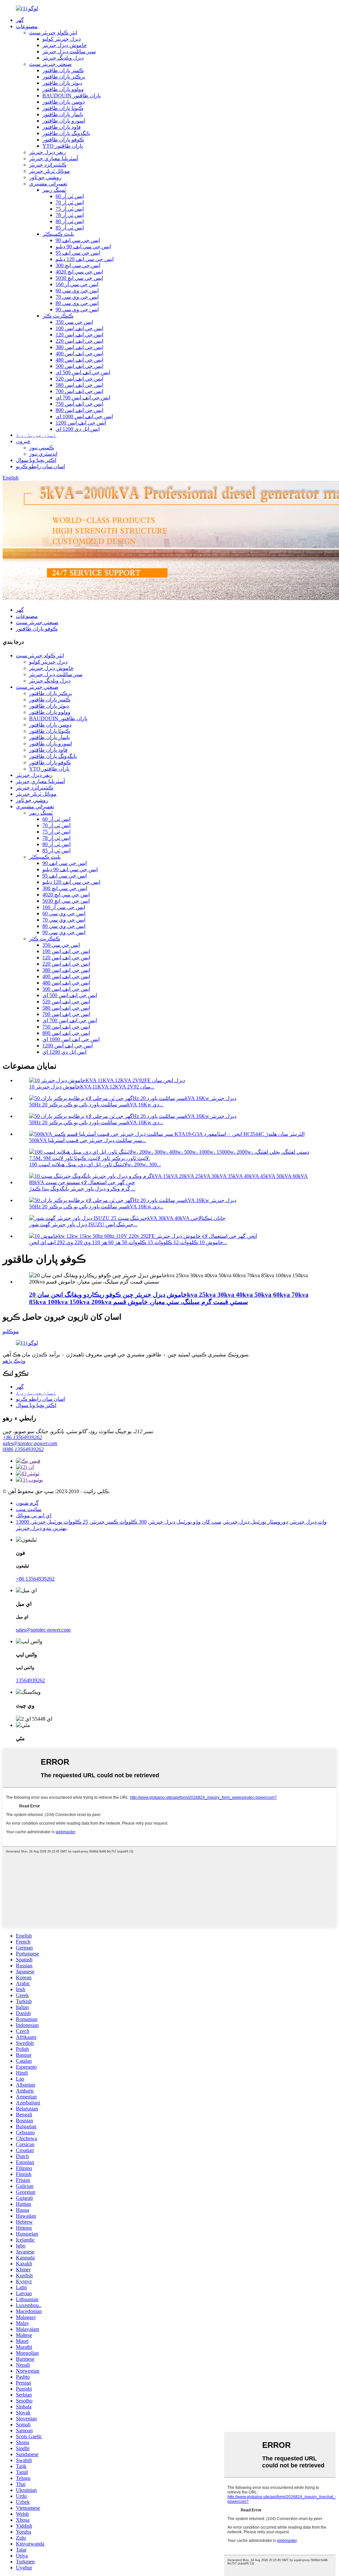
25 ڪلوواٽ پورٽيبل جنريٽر (60, 1522)
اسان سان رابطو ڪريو (40, 466)
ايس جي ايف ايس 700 (79, 391)
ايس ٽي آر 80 (70, 221)
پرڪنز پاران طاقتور (64, 77)
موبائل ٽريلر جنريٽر (49, 171)
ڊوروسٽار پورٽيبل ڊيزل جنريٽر (256, 1522)
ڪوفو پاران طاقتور (63, 140)
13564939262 (30, 1680)
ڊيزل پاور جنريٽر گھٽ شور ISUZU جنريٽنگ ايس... (83, 1224)
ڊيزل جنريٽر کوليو (62, 39)
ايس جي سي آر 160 (77, 284)
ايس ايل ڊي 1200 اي (78, 429)
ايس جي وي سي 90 (77, 309)
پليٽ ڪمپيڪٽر (58, 234)
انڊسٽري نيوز (43, 454)
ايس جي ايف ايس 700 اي (83, 398)
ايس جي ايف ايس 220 (79, 341)
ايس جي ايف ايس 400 (79, 354)
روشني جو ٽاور (45, 177)
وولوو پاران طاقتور (63, 89)
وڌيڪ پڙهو (14, 1361)
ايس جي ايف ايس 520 (79, 379)
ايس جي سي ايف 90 (78, 240)
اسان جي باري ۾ (36, 435)
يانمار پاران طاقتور (63, 114)
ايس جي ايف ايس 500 (79, 366)
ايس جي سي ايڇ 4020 (79, 272)
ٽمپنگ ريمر (54, 190)
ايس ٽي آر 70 (70, 202)
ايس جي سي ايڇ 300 (78, 265)
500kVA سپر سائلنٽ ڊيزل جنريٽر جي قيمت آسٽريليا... (88, 1140)
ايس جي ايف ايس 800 (79, 410)
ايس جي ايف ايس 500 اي (83, 372)
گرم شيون (27, 1503)
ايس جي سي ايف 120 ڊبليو (85, 259)
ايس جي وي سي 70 (77, 297)
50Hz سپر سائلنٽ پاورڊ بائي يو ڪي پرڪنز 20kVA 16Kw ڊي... (96, 1105)
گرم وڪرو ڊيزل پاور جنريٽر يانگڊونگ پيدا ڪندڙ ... (82, 1189)
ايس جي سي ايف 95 (78, 253)
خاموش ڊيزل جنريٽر (65, 45)
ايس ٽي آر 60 (70, 196)
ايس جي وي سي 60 (77, 291)
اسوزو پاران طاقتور (64, 121)
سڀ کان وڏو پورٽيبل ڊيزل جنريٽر (185, 1522)
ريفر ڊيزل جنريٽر (48, 152)
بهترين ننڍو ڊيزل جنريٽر (41, 1528)
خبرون (23, 441)
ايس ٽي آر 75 (70, 209)
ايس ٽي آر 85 (70, 228)
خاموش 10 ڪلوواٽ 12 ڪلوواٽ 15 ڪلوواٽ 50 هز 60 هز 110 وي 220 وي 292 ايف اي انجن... (128, 1242)
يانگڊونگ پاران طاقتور (66, 133)
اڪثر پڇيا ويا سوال (36, 460)
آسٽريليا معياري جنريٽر (54, 158)
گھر (20, 20)
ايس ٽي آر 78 (70, 215)
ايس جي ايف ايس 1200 (81, 423)
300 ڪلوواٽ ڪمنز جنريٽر (119, 1522)
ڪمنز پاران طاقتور (63, 70)
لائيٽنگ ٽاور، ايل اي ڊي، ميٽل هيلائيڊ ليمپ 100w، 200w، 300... (95, 1164)
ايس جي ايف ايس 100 (79, 328)
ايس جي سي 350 (74, 322)
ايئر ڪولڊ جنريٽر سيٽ (53, 33)
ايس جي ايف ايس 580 (79, 385)
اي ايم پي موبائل (34, 1515)
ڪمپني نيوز (42, 448)
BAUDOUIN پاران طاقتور (72, 96)
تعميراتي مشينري (48, 184)
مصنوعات (27, 26)
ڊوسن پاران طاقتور (64, 102)
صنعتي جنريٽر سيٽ (50, 64)
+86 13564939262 (22, 1437)
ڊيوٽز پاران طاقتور (62, 83)
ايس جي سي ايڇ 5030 (79, 278)
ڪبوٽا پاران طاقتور (63, 108)
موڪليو (11, 1331)
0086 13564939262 (23, 1449)
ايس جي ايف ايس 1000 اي (84, 416)
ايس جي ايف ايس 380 (79, 347)
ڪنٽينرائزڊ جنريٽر (48, 165)
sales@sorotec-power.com (30, 1443)
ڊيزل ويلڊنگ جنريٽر (63, 58)
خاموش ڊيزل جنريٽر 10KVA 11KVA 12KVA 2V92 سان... (92, 1087)
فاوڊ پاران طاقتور (62, 127)
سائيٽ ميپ (29, 1509)
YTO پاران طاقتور (63, 146)
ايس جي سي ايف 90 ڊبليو (83, 247)
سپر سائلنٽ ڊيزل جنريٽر (69, 51)
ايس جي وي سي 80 (77, 303)
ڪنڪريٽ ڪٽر (58, 316)
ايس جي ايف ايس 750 (79, 404)
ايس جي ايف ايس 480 (79, 360)
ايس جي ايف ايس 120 (79, 335)
